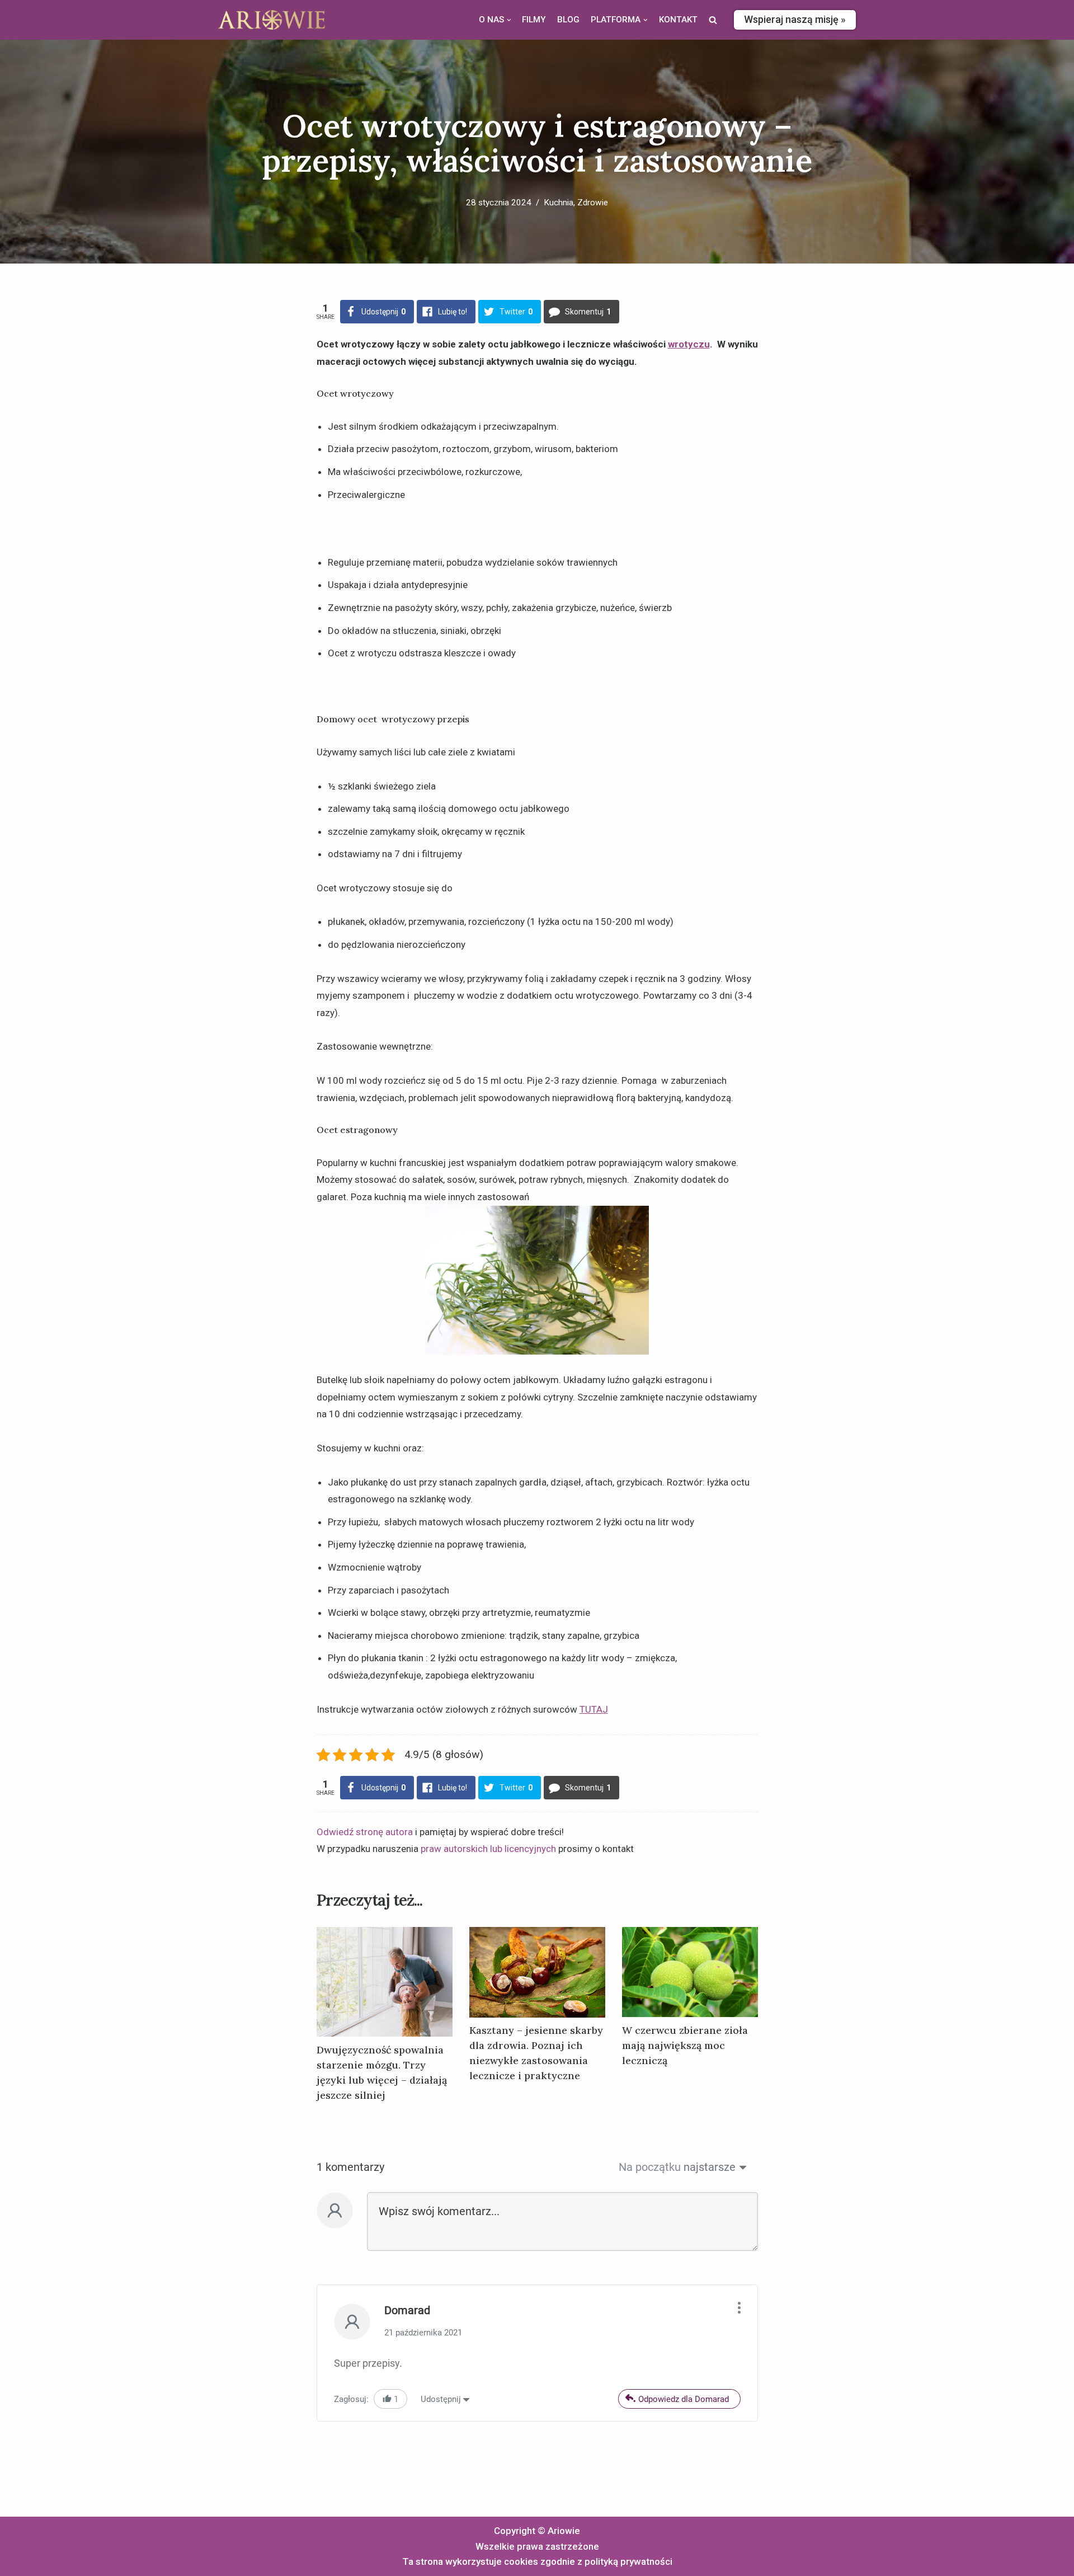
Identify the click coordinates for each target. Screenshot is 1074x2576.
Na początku (650, 2167)
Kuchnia (559, 203)
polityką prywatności (628, 2561)
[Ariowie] (272, 20)
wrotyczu (689, 344)
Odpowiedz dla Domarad (684, 2399)
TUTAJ (594, 1709)
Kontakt (678, 20)
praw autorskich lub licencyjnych (488, 1849)
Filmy (534, 20)
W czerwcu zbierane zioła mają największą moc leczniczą (685, 2045)
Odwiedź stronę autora (365, 1832)
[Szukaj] (713, 20)
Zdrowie (593, 203)
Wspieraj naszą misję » (795, 19)
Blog (568, 20)
